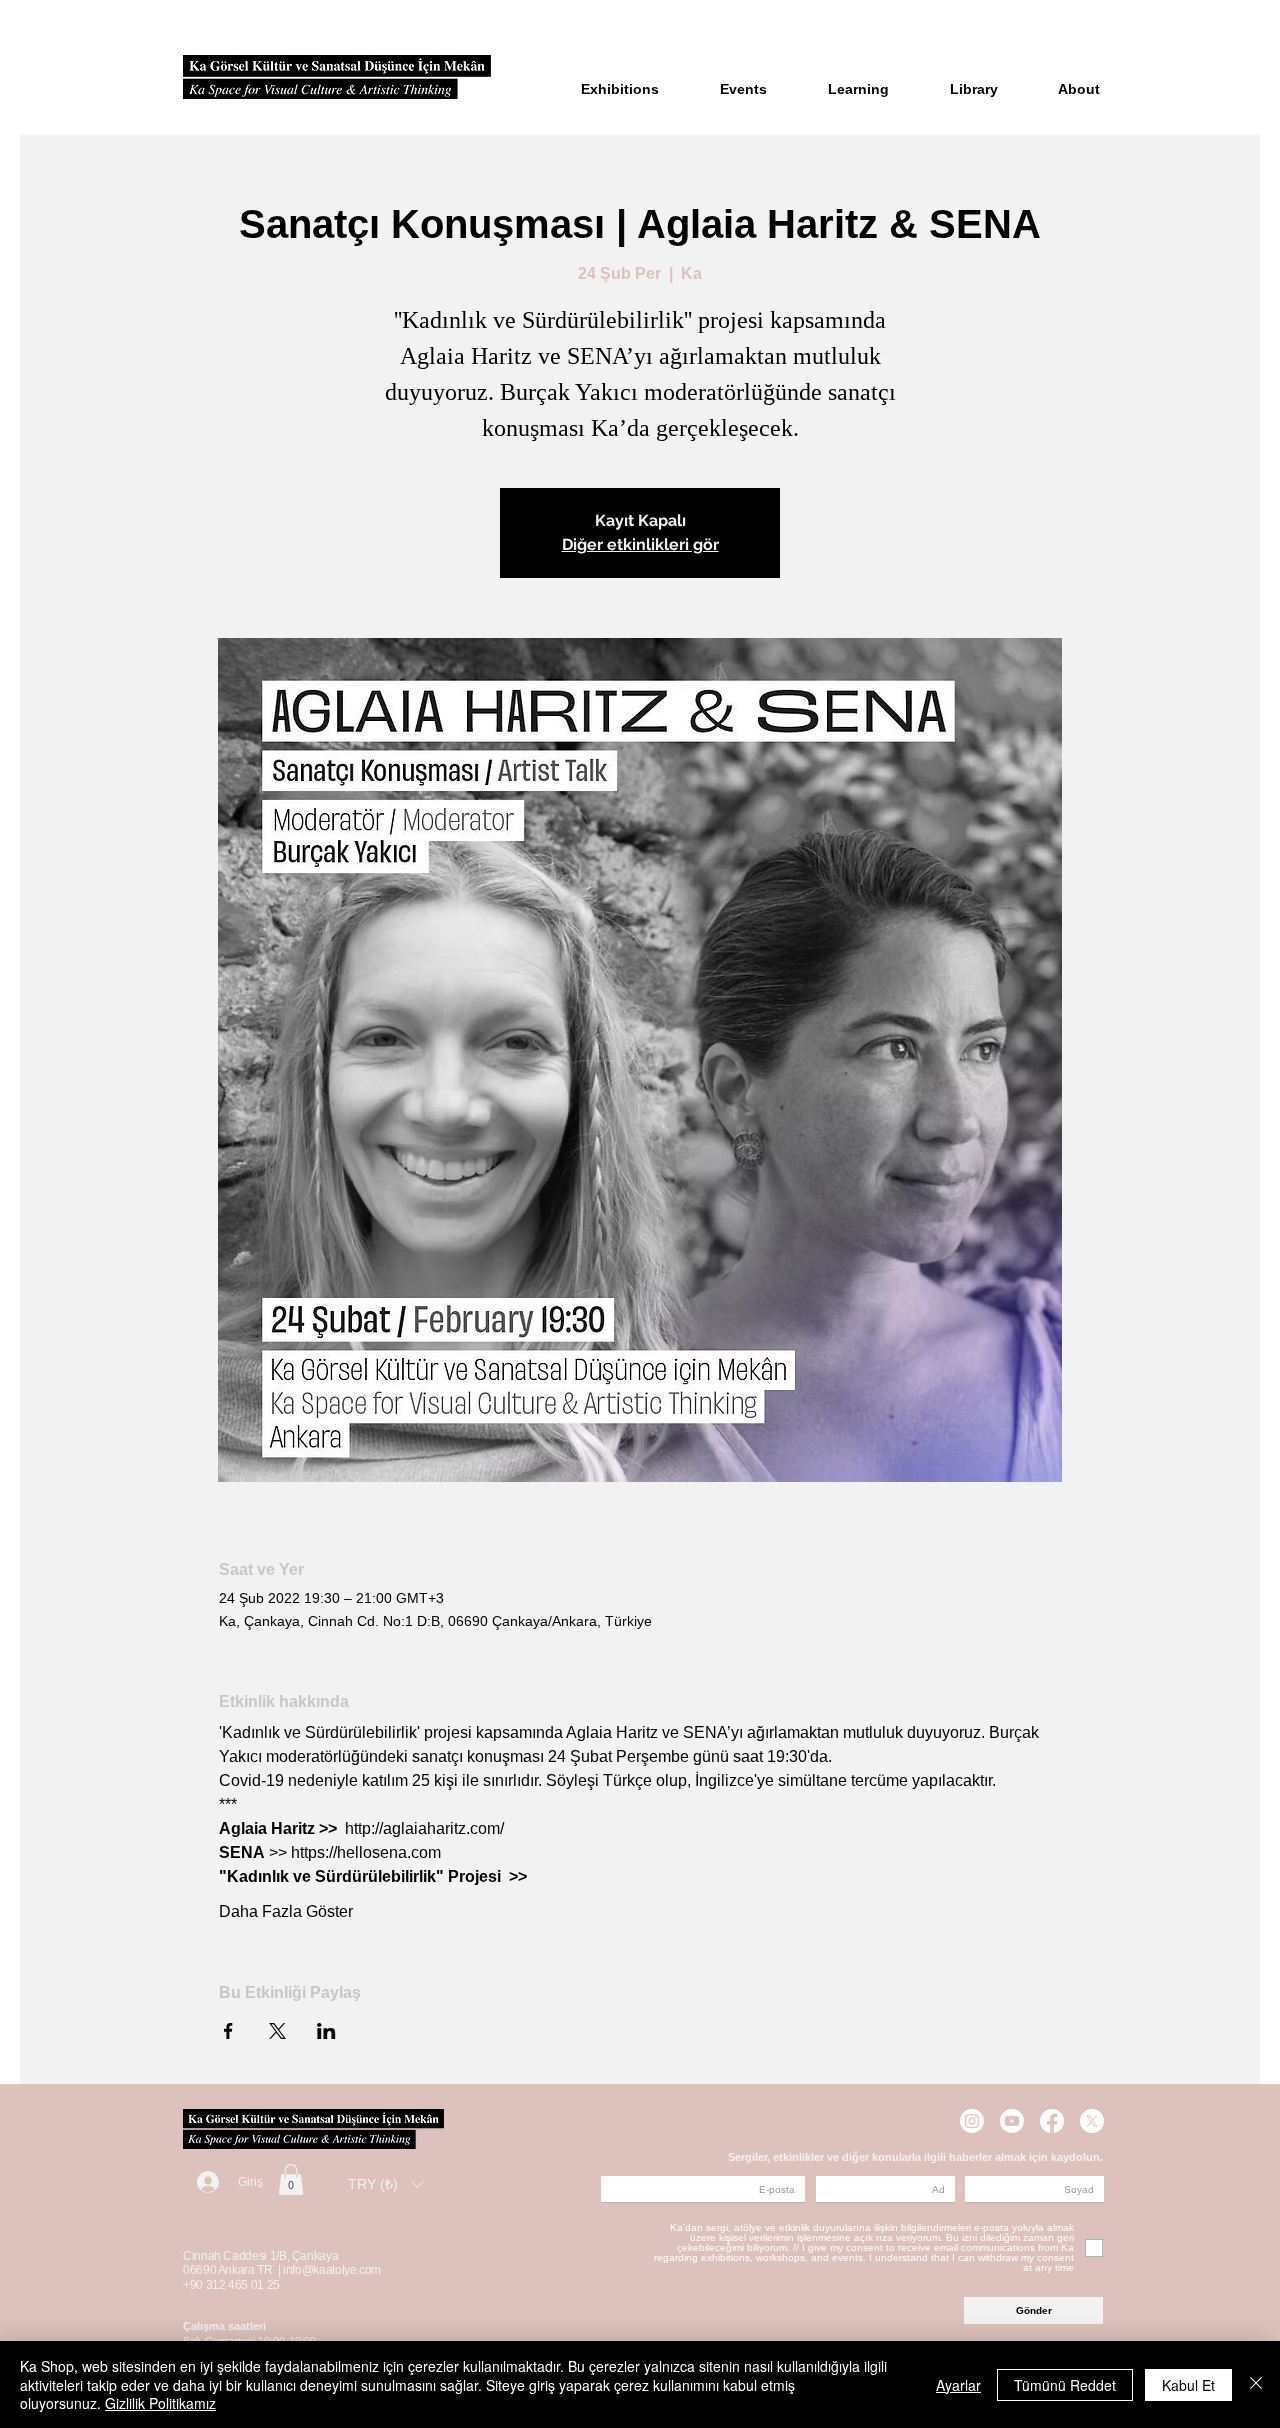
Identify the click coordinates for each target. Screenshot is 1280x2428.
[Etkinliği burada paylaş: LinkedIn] (326, 2031)
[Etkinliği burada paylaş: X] (277, 2031)
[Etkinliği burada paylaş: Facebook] (228, 2031)
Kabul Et (1188, 2385)
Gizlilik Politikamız (160, 2403)
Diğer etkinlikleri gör (640, 544)
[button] (291, 2179)
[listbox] (385, 2185)
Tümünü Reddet (1065, 2385)
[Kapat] (1256, 2384)
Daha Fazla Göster (286, 1911)
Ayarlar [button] (958, 2385)
